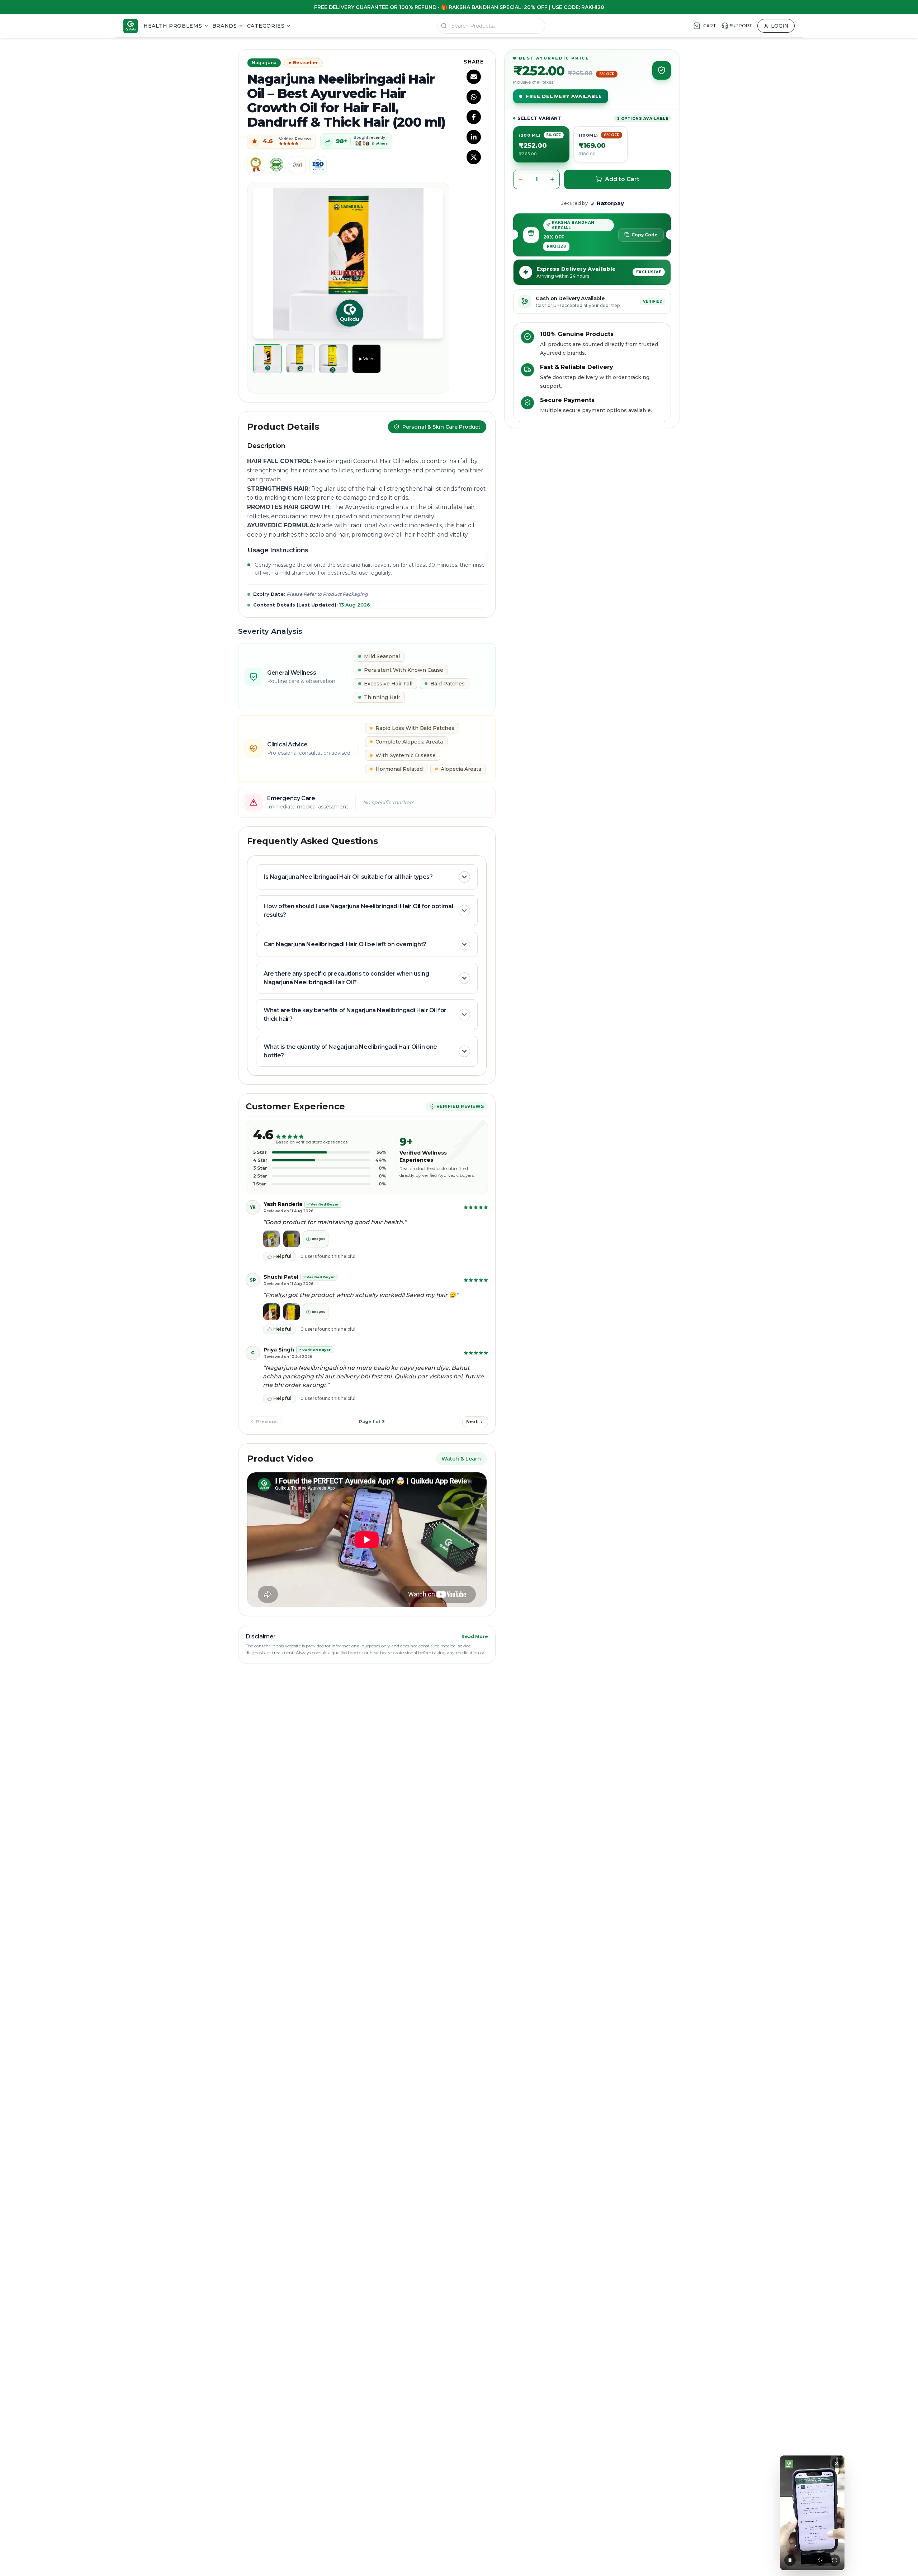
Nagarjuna (264, 63)
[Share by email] (474, 77)
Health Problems (173, 26)
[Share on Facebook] (474, 117)
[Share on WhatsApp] (474, 97)
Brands (225, 26)
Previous (267, 1422)
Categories (266, 26)
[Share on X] (474, 157)
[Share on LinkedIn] (474, 137)
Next (472, 1422)
